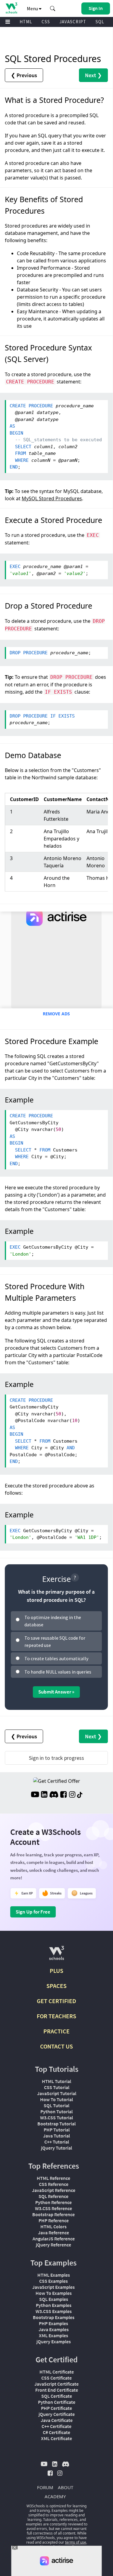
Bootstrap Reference (53, 2214)
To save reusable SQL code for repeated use (55, 1641)
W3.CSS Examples (54, 2311)
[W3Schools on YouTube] (35, 1795)
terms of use (76, 2542)
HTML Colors (53, 2226)
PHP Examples (53, 2323)
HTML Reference (53, 2178)
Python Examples (54, 2305)
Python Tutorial (56, 2111)
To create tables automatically (56, 1658)
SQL (100, 22)
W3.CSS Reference (53, 2208)
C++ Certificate (56, 2426)
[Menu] (8, 22)
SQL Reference (53, 2196)
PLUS (56, 1971)
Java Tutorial (56, 2136)
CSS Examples (53, 2281)
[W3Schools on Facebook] (63, 1795)
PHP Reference (54, 2220)
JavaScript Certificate (56, 2384)
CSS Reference (54, 2184)
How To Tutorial (56, 2099)
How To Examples (54, 2293)
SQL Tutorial (56, 2105)
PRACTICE (56, 2031)
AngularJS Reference (54, 2239)
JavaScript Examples (53, 2287)
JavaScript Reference (54, 2190)
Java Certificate (57, 2420)
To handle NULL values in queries (58, 1672)
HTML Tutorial (56, 2081)
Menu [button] (33, 8)
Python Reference (53, 2202)
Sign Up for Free (33, 1912)
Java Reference (53, 2233)
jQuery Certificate (57, 2414)
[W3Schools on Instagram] (72, 1795)
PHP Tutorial (57, 2130)
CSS (46, 22)
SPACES (56, 1986)
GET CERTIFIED (56, 2001)
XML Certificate (56, 2438)
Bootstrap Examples (54, 2317)
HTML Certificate (57, 2372)
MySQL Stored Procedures (52, 498)
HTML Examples (54, 2275)
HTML (26, 22)
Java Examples (54, 2329)
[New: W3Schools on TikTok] (80, 1795)
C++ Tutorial (57, 2142)
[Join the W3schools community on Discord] (54, 1795)
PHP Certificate (56, 2408)
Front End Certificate (57, 2390)
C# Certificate (56, 2432)
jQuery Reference (53, 2245)
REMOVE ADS (56, 1014)
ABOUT (66, 2487)
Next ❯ (93, 75)
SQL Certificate (57, 2396)
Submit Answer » (56, 1692)
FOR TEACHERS (56, 2016)
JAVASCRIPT (73, 22)
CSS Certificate (56, 2378)
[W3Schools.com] (56, 1955)
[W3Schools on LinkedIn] (44, 1795)
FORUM (45, 2487)
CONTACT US (56, 2046)
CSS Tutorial (57, 2087)
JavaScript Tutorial (57, 2093)
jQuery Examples (54, 2341)
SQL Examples (54, 2299)
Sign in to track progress (56, 1758)
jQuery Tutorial (56, 2148)
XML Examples (53, 2335)
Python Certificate (57, 2402)
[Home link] (11, 8)
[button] (53, 8)
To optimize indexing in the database (53, 1621)
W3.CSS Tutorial (56, 2118)
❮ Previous (24, 75)
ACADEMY (55, 2496)
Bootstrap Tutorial (56, 2124)
